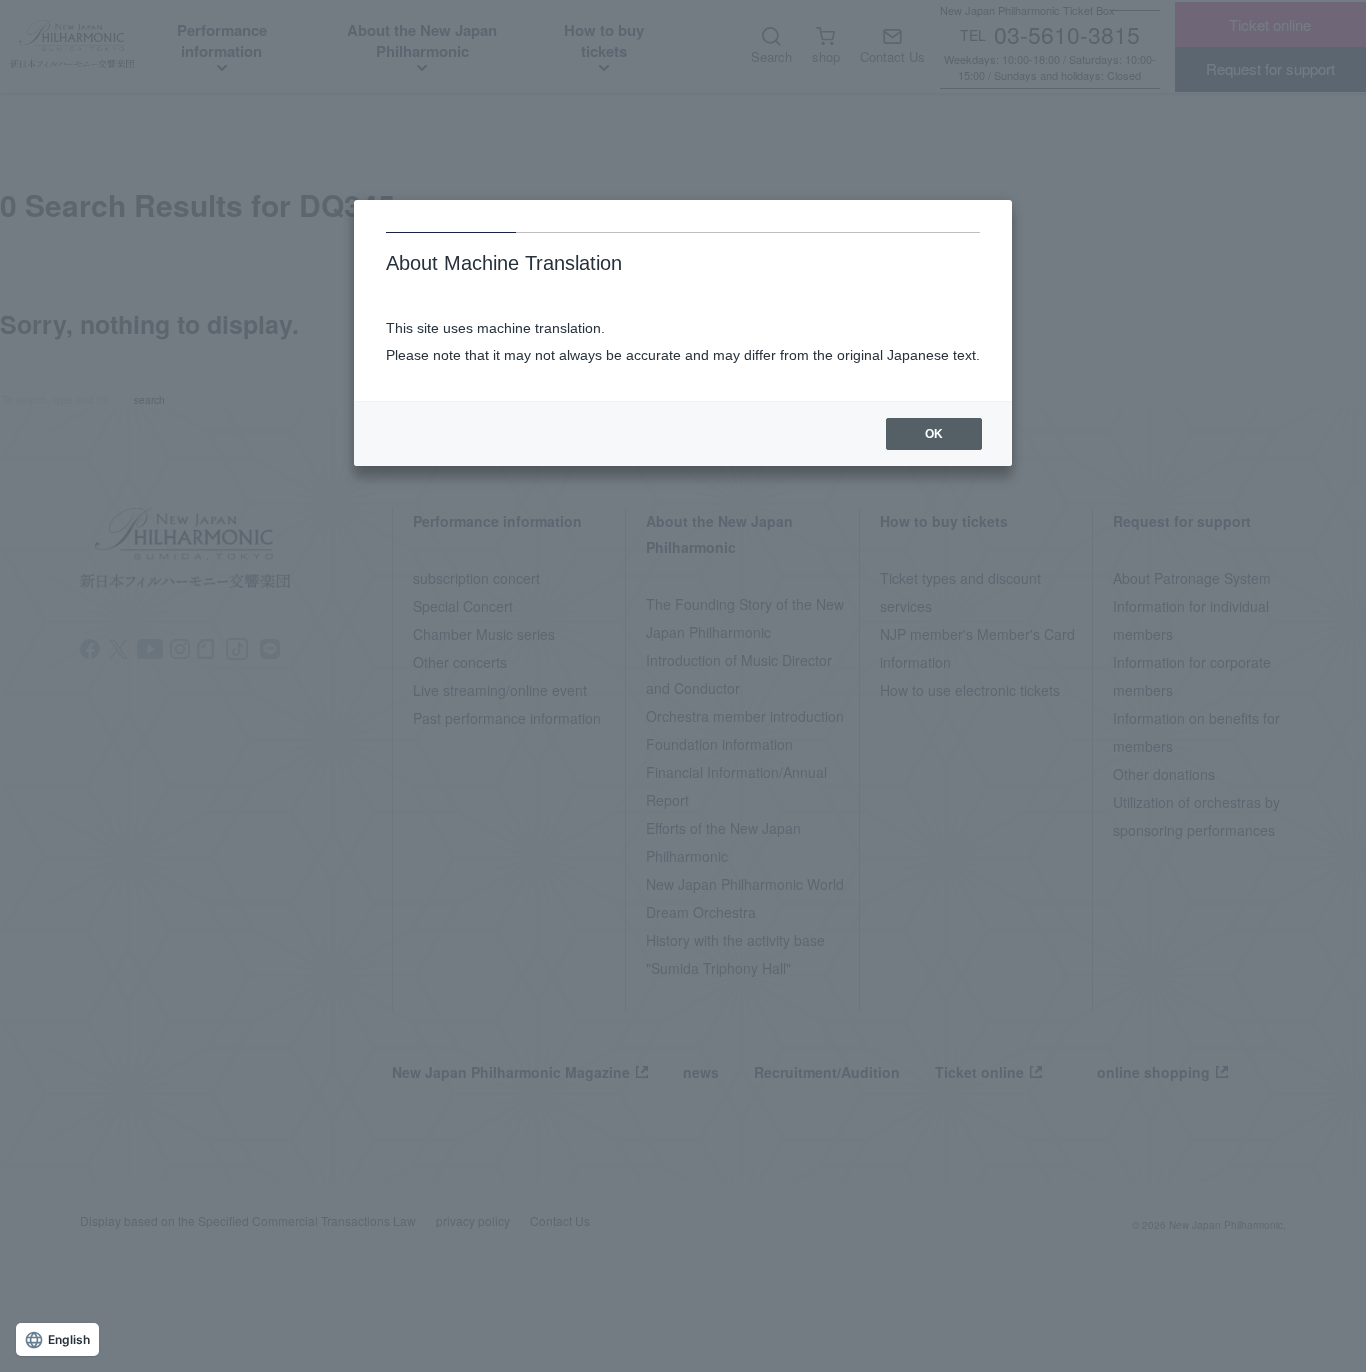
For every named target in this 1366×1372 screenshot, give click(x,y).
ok (934, 434)
